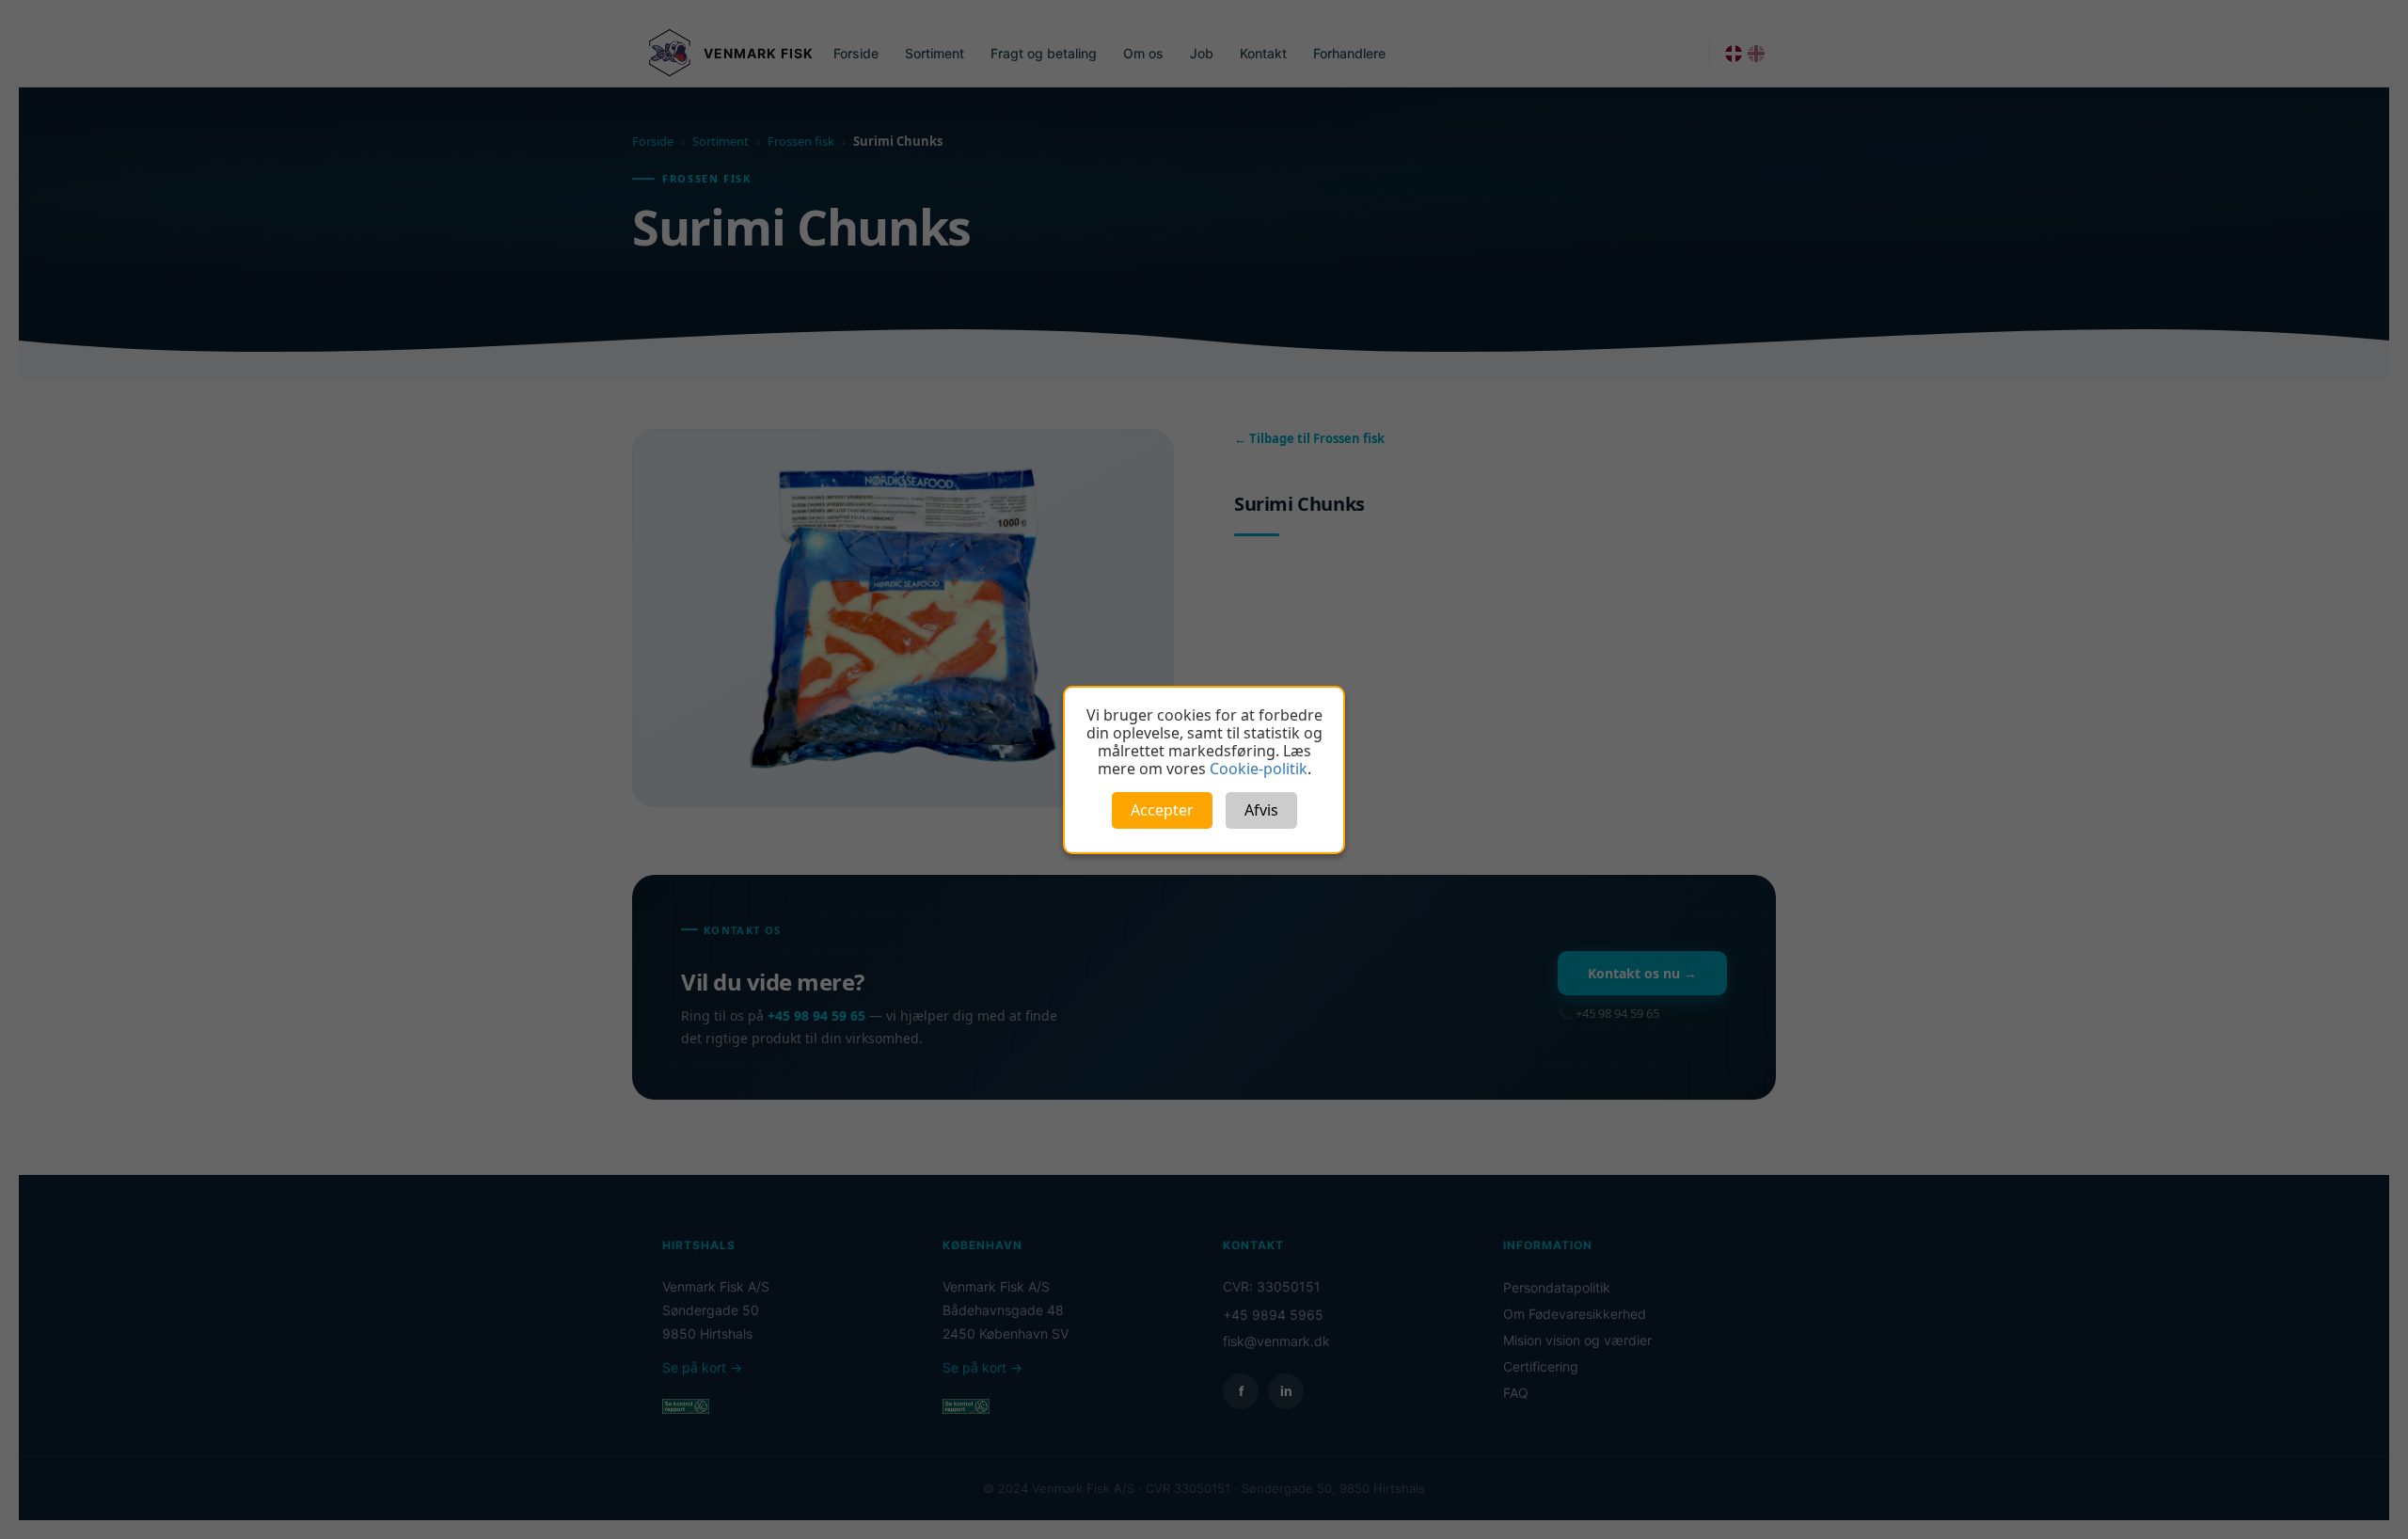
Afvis (1261, 810)
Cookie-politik (1259, 769)
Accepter (1162, 810)
